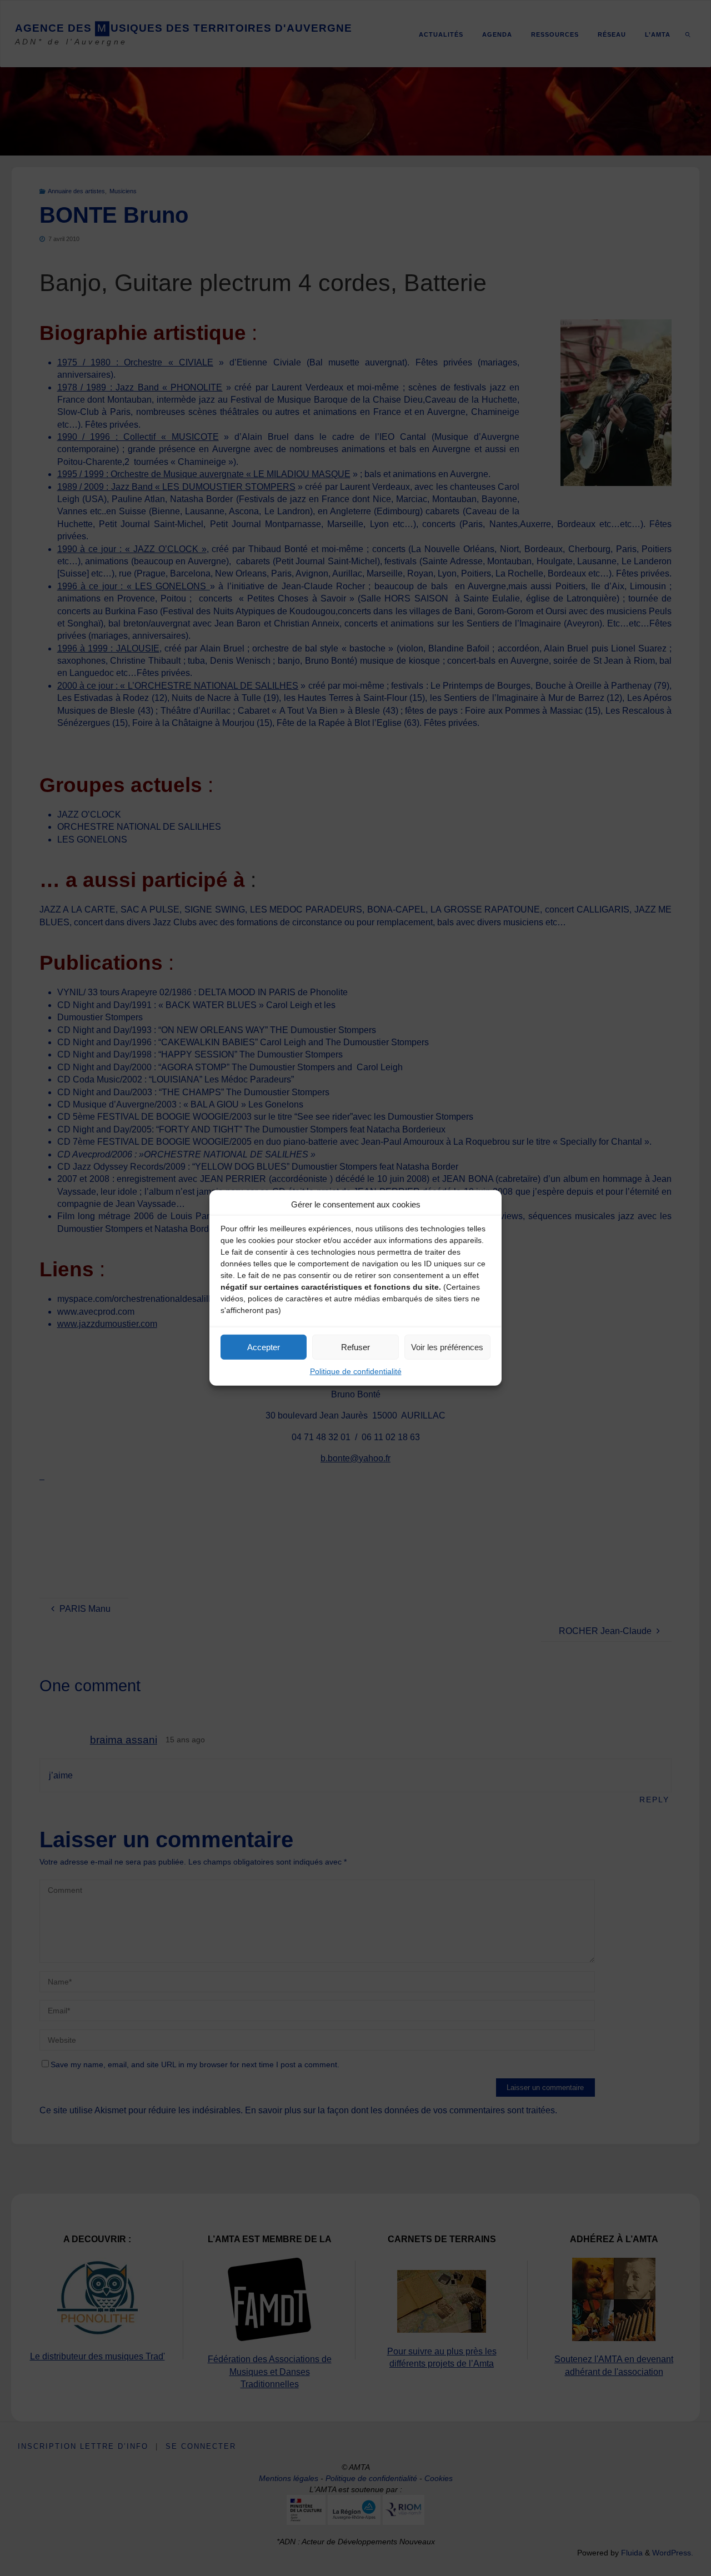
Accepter (264, 1347)
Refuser (355, 1347)
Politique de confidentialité (356, 1371)
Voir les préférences (447, 1347)
